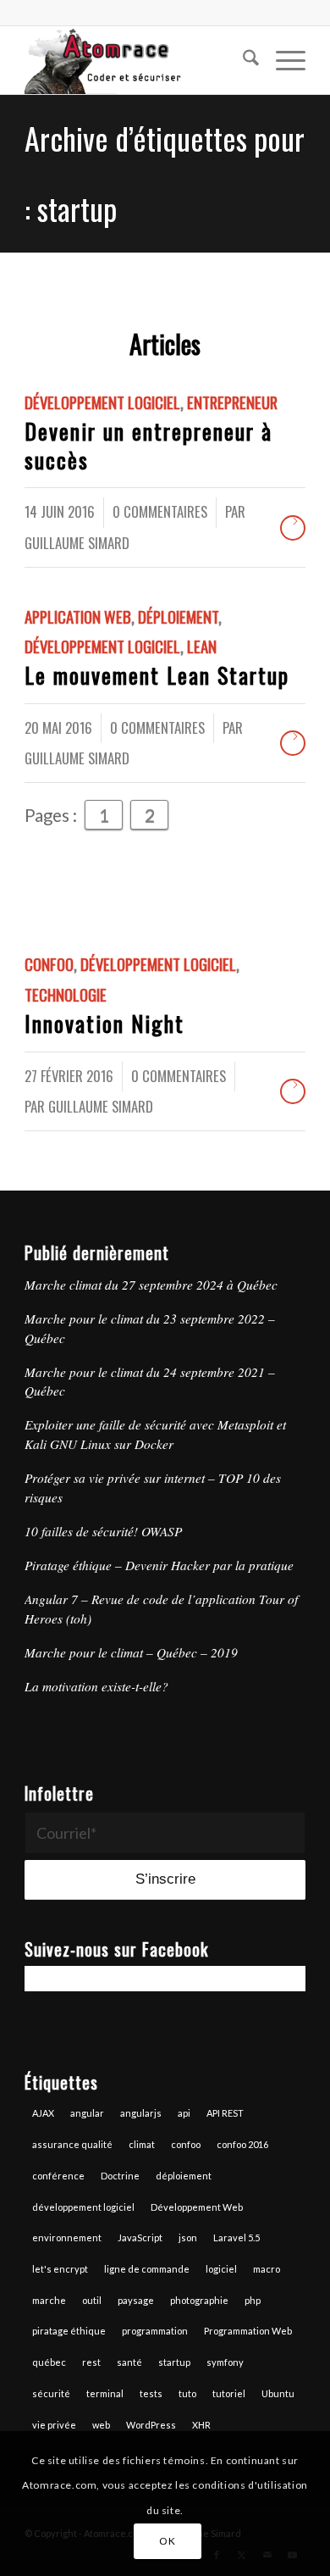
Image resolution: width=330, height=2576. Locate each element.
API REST (225, 2113)
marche (49, 2300)
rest (91, 2362)
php (253, 2300)
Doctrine (120, 2176)
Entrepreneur (232, 402)
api (184, 2113)
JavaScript (140, 2237)
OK (167, 2541)
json (188, 2237)
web (101, 2425)
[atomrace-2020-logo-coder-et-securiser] (137, 60)
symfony (225, 2362)
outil (92, 2300)
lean (202, 646)
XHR (201, 2425)
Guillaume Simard (77, 543)
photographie (199, 2300)
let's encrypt (60, 2269)
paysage (136, 2300)
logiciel (221, 2269)
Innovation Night (104, 1023)
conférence (58, 2176)
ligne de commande (147, 2269)
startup (174, 2362)
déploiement (184, 2176)
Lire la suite (293, 528)
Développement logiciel (102, 402)
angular (87, 2113)
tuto (187, 2393)
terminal (105, 2393)
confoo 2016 (242, 2144)
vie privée (54, 2425)
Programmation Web (248, 2331)
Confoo (49, 964)
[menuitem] (242, 60)
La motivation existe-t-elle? (96, 1686)
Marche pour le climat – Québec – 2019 (131, 1652)
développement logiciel (83, 2207)
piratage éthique (69, 2331)
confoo (186, 2144)
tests (151, 2393)
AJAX (43, 2113)
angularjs (141, 2113)
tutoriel (229, 2393)
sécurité (51, 2393)
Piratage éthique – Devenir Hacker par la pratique (159, 1565)
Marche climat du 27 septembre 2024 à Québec (151, 1285)
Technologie (66, 994)
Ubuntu (278, 2393)
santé (129, 2362)
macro (267, 2269)
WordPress (151, 2425)
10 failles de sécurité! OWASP (103, 1531)
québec (49, 2362)
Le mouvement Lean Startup (157, 675)
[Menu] (282, 60)
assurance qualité (72, 2144)
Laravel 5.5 (236, 2237)
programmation (155, 2331)
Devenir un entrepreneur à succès (148, 445)
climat (142, 2144)
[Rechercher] (242, 60)
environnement (67, 2237)
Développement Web (197, 2207)
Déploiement (178, 616)
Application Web (78, 616)
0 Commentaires (160, 511)
